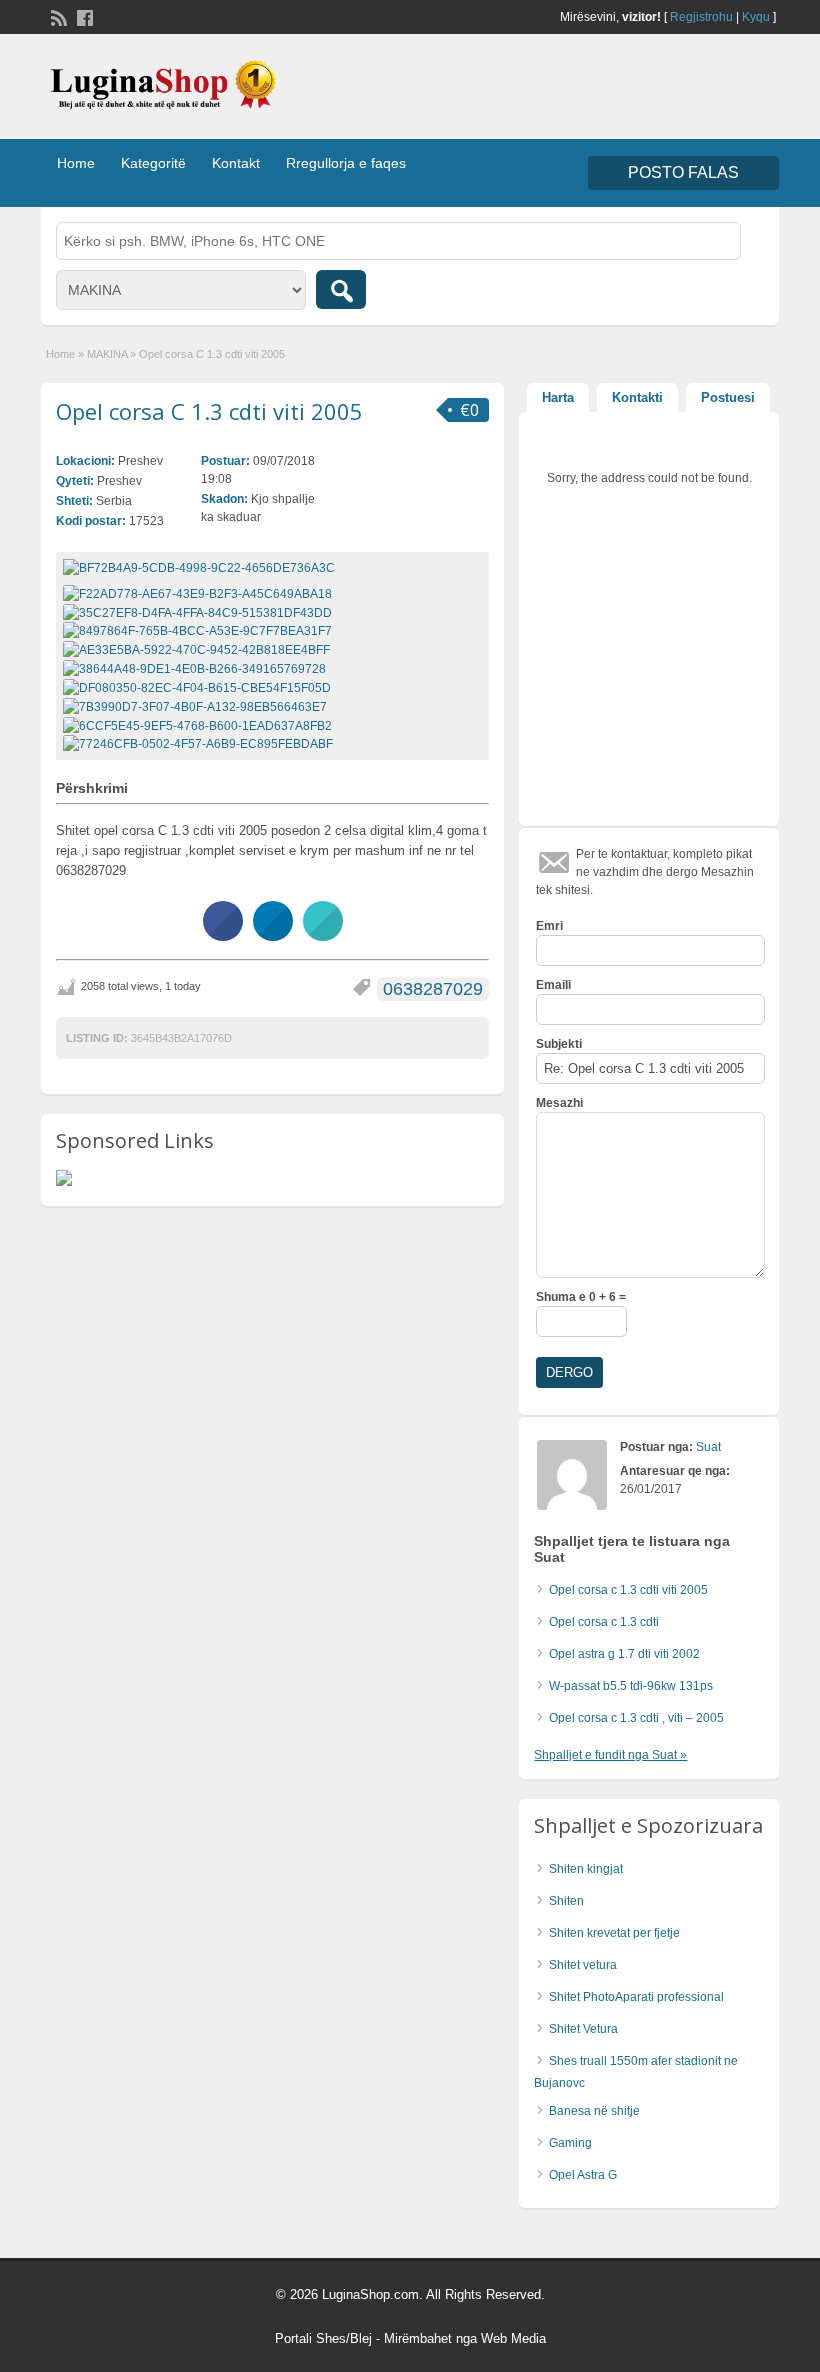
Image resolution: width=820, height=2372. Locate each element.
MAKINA (107, 354)
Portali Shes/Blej (323, 2338)
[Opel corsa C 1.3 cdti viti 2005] (272, 568)
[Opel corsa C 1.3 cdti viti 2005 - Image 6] (199, 687)
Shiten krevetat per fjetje (614, 1933)
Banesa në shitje (594, 2111)
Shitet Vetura (583, 2029)
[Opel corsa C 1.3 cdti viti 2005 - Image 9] (200, 744)
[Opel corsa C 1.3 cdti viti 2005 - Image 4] (199, 649)
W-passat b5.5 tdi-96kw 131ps (631, 1686)
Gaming (570, 2143)
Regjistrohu (701, 17)
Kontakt (236, 163)
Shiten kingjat (586, 1869)
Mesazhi (559, 1103)
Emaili (553, 985)
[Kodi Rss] (57, 16)
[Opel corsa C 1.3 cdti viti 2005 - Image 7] (197, 706)
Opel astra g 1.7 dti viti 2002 (624, 1654)
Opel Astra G (583, 2175)
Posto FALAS (683, 172)
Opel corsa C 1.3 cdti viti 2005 (209, 411)
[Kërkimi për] (341, 289)
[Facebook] (83, 16)
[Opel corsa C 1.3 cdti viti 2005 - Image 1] (200, 593)
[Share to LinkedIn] (273, 935)
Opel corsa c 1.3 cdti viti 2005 (628, 1590)
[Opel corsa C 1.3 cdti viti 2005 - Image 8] (200, 725)
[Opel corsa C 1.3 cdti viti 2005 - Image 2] (200, 612)
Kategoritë (153, 163)
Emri (549, 926)
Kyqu (756, 17)
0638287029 (433, 989)
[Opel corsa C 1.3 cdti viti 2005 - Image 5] (197, 668)
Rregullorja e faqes (346, 163)
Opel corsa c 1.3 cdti (604, 1622)
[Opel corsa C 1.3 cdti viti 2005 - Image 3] (200, 631)
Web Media (513, 2338)
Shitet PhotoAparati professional (636, 1997)
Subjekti (559, 1044)
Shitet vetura (583, 1965)
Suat (708, 1447)
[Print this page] (323, 935)
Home (76, 163)
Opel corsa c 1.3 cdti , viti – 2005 (636, 1718)
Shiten (566, 1901)
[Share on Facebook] (223, 935)
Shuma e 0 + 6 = (581, 1297)
